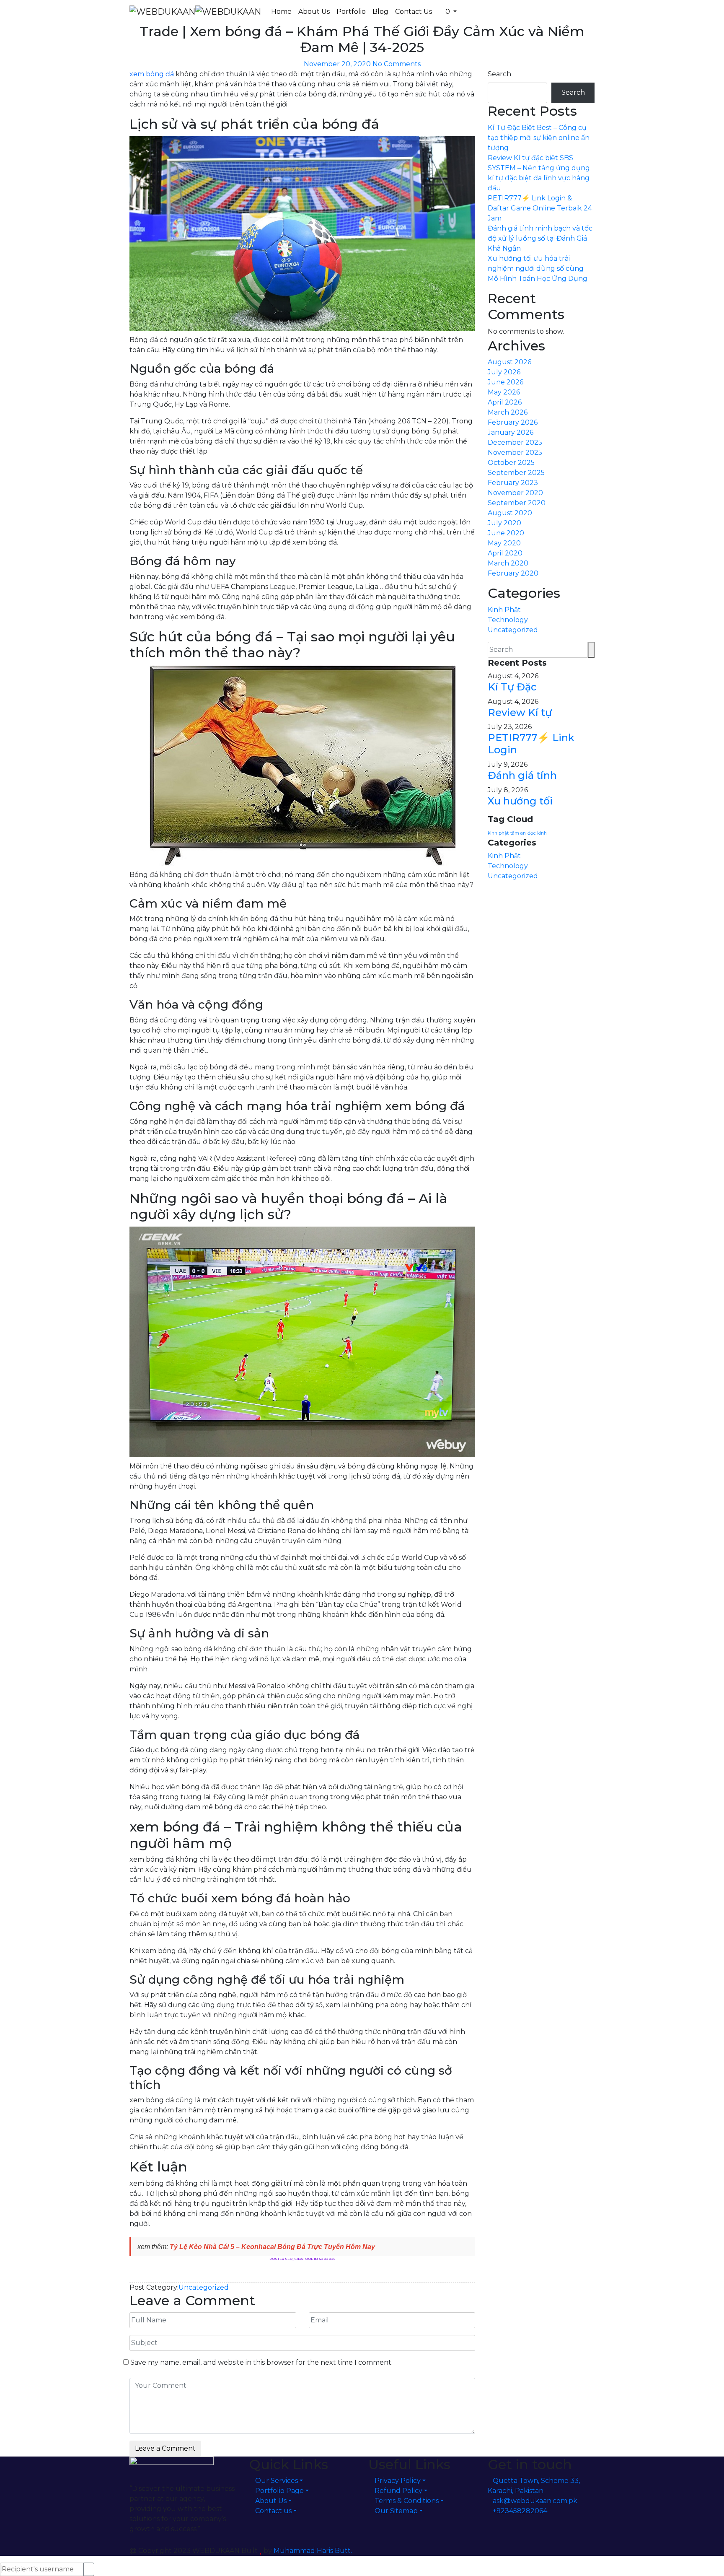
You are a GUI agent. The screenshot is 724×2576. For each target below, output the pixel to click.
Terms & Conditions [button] (407, 2501)
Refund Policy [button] (398, 2491)
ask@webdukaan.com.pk (535, 2501)
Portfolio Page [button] (279, 2491)
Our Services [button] (277, 2481)
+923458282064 (520, 2511)
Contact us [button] (273, 2511)
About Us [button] (271, 2501)
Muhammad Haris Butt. (313, 2551)
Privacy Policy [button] (398, 2481)
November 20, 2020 (337, 64)
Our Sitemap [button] (396, 2511)
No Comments (397, 64)
